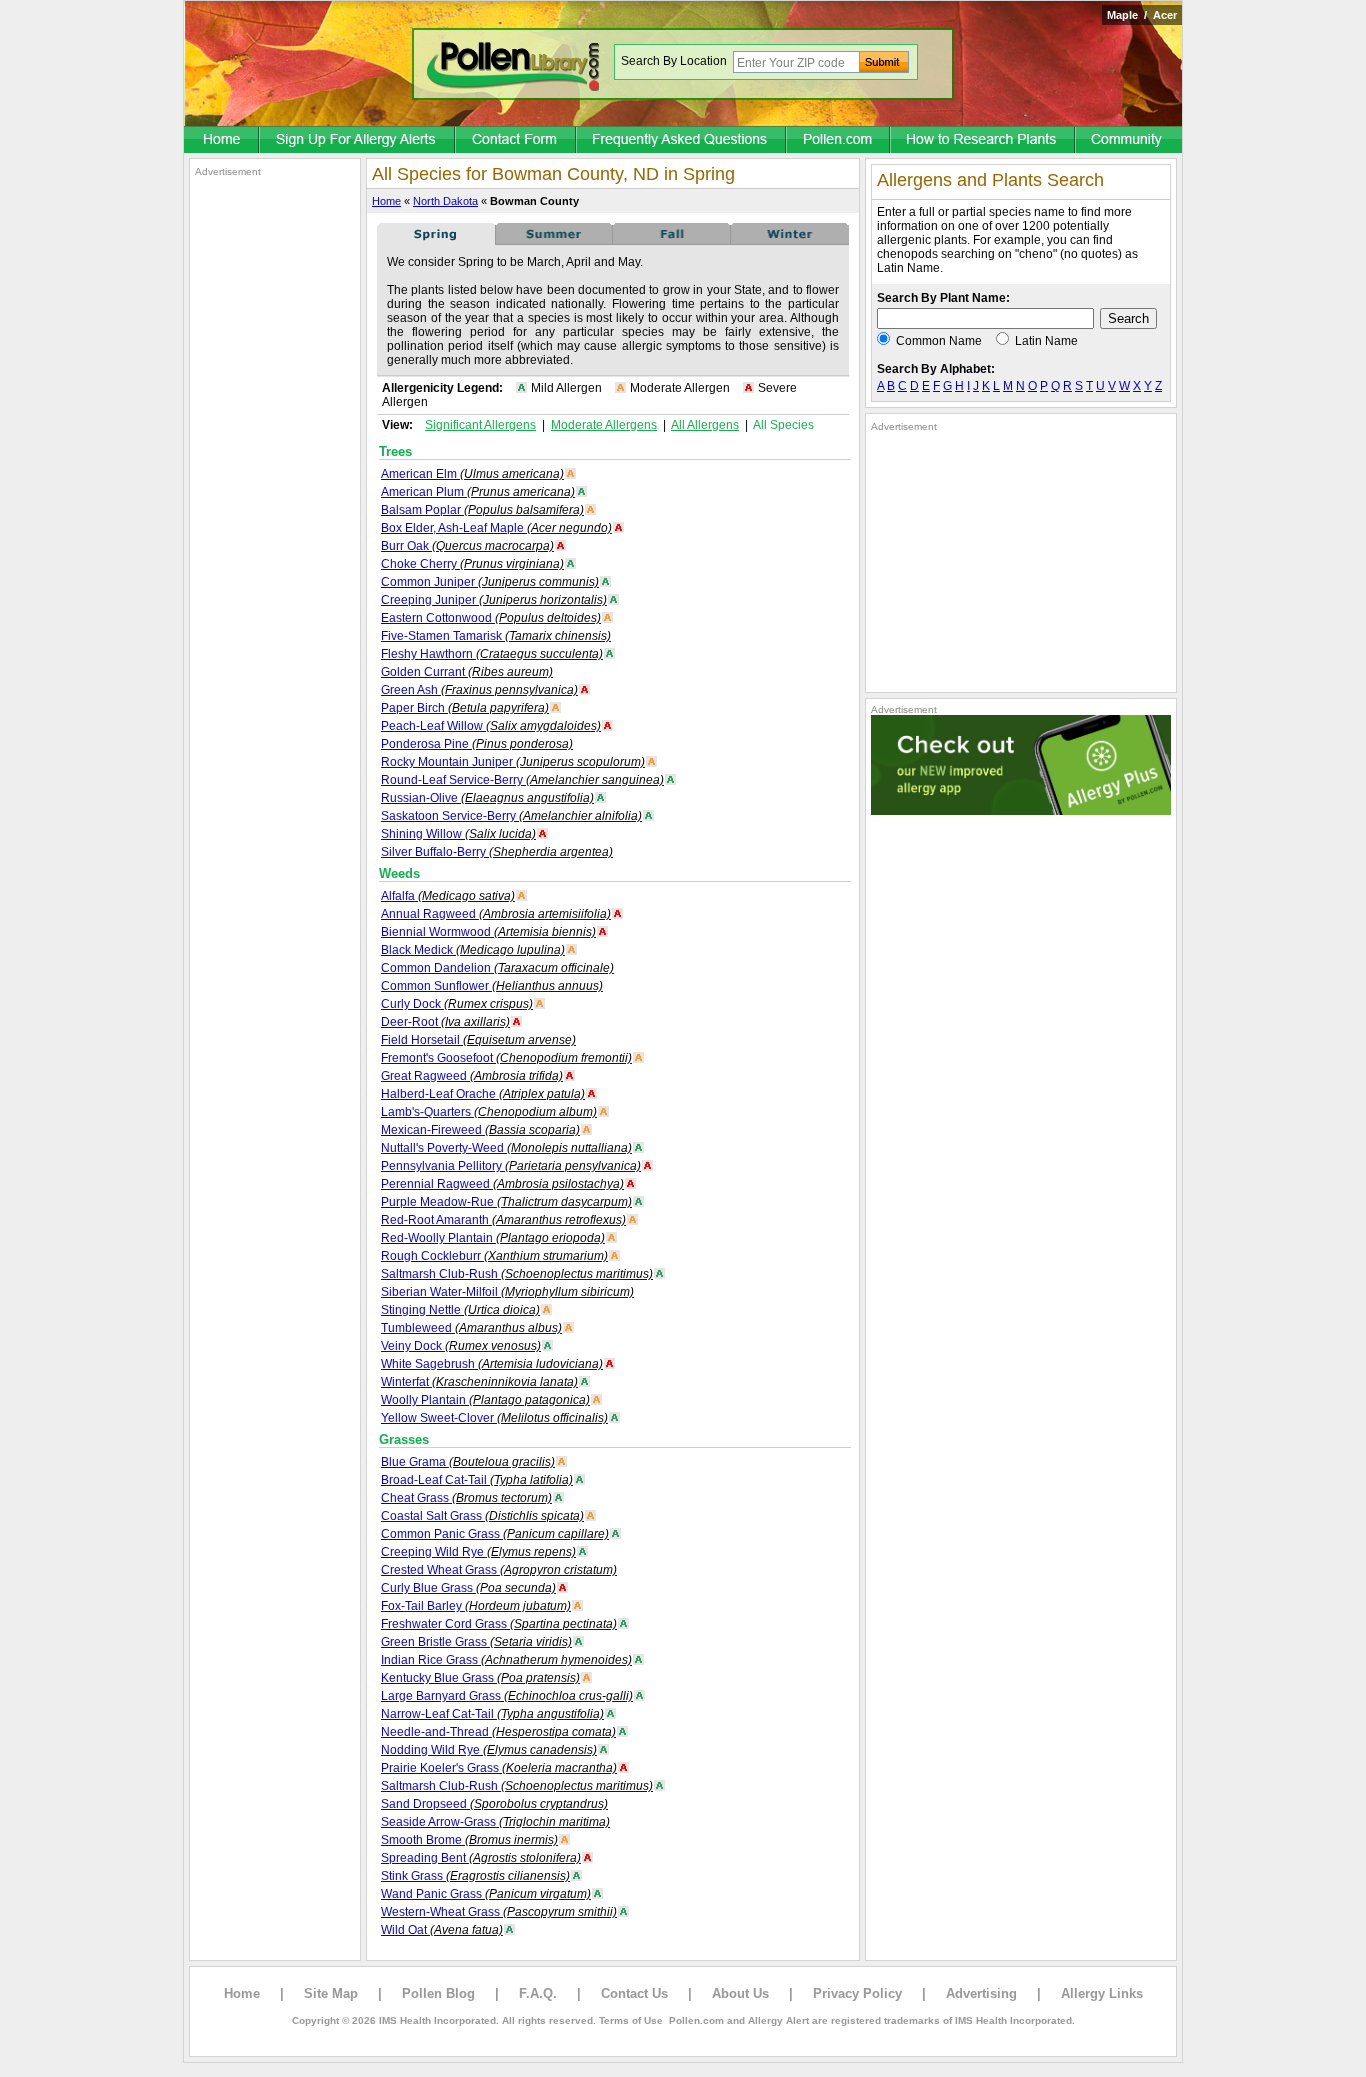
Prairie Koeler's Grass (499, 1768)
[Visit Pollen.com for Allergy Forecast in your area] (839, 141)
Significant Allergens (480, 425)
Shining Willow (458, 834)
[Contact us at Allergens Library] (516, 141)
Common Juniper (490, 582)
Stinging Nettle (460, 1310)
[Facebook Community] (1129, 141)
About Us (740, 1993)
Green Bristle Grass (476, 1642)
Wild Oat (442, 1930)
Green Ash (479, 690)
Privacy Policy (857, 1993)
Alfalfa (448, 896)
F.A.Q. (538, 1993)
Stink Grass (475, 1876)
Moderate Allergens (604, 425)
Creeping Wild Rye (478, 1552)
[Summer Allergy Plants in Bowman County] (554, 241)
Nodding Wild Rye (489, 1750)
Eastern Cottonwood (491, 618)
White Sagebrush (492, 1364)
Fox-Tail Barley (476, 1606)
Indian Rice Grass (506, 1660)
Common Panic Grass (495, 1534)
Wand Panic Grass (486, 1894)
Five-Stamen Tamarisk (496, 636)
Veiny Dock (461, 1346)
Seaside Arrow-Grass (495, 1822)
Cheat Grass (466, 1498)
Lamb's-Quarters (489, 1112)
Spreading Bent (481, 1858)
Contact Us (634, 1993)
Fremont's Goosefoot (506, 1058)
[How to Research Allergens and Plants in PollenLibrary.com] (983, 141)
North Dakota (445, 201)
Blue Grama (468, 1462)
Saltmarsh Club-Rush (517, 1274)
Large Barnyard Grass (507, 1696)
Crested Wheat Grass (499, 1570)
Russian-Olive (487, 798)
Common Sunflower (492, 986)
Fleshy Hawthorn (492, 654)
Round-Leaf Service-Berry (522, 780)
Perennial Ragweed (502, 1184)
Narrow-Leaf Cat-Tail (492, 1714)
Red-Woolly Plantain (493, 1238)
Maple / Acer (1142, 15)
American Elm (472, 474)
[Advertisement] (275, 478)
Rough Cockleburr (494, 1256)
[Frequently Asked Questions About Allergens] (682, 141)
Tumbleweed (471, 1328)
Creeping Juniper (494, 600)
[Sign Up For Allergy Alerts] (358, 141)
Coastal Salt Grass (482, 1516)
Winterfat (479, 1382)
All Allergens (705, 425)
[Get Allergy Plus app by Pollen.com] (1021, 811)
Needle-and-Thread (498, 1732)
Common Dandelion (497, 968)
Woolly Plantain (485, 1400)
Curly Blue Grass (468, 1588)
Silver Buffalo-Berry (497, 852)
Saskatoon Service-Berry (511, 816)
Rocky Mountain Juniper (513, 762)
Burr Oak (467, 546)
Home (386, 201)
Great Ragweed (472, 1076)
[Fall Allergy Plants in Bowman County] (672, 241)
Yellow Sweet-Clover (494, 1418)
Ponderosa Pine (477, 744)
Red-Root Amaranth (503, 1220)
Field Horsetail (478, 1040)
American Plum (478, 492)
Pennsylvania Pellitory (511, 1166)
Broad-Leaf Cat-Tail (477, 1480)
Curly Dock (457, 1004)
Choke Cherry (472, 564)
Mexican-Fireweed (480, 1130)
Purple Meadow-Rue (506, 1202)
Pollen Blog (438, 1993)
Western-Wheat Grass (499, 1912)
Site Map (331, 1993)
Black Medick (473, 950)
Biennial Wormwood (488, 932)
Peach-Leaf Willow (491, 726)
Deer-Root (445, 1022)
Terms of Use (631, 2020)
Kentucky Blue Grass (480, 1678)
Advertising (981, 1993)
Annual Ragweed (496, 914)
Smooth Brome (469, 1840)
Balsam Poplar (482, 510)
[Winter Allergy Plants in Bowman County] (790, 241)
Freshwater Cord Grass (499, 1624)
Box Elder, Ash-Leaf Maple (496, 528)
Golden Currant (467, 672)
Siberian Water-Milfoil (507, 1292)
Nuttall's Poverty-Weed (506, 1148)
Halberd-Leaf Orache (483, 1094)
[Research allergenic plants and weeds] (222, 141)
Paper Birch (465, 708)
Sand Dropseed (494, 1804)
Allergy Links (1102, 1993)
